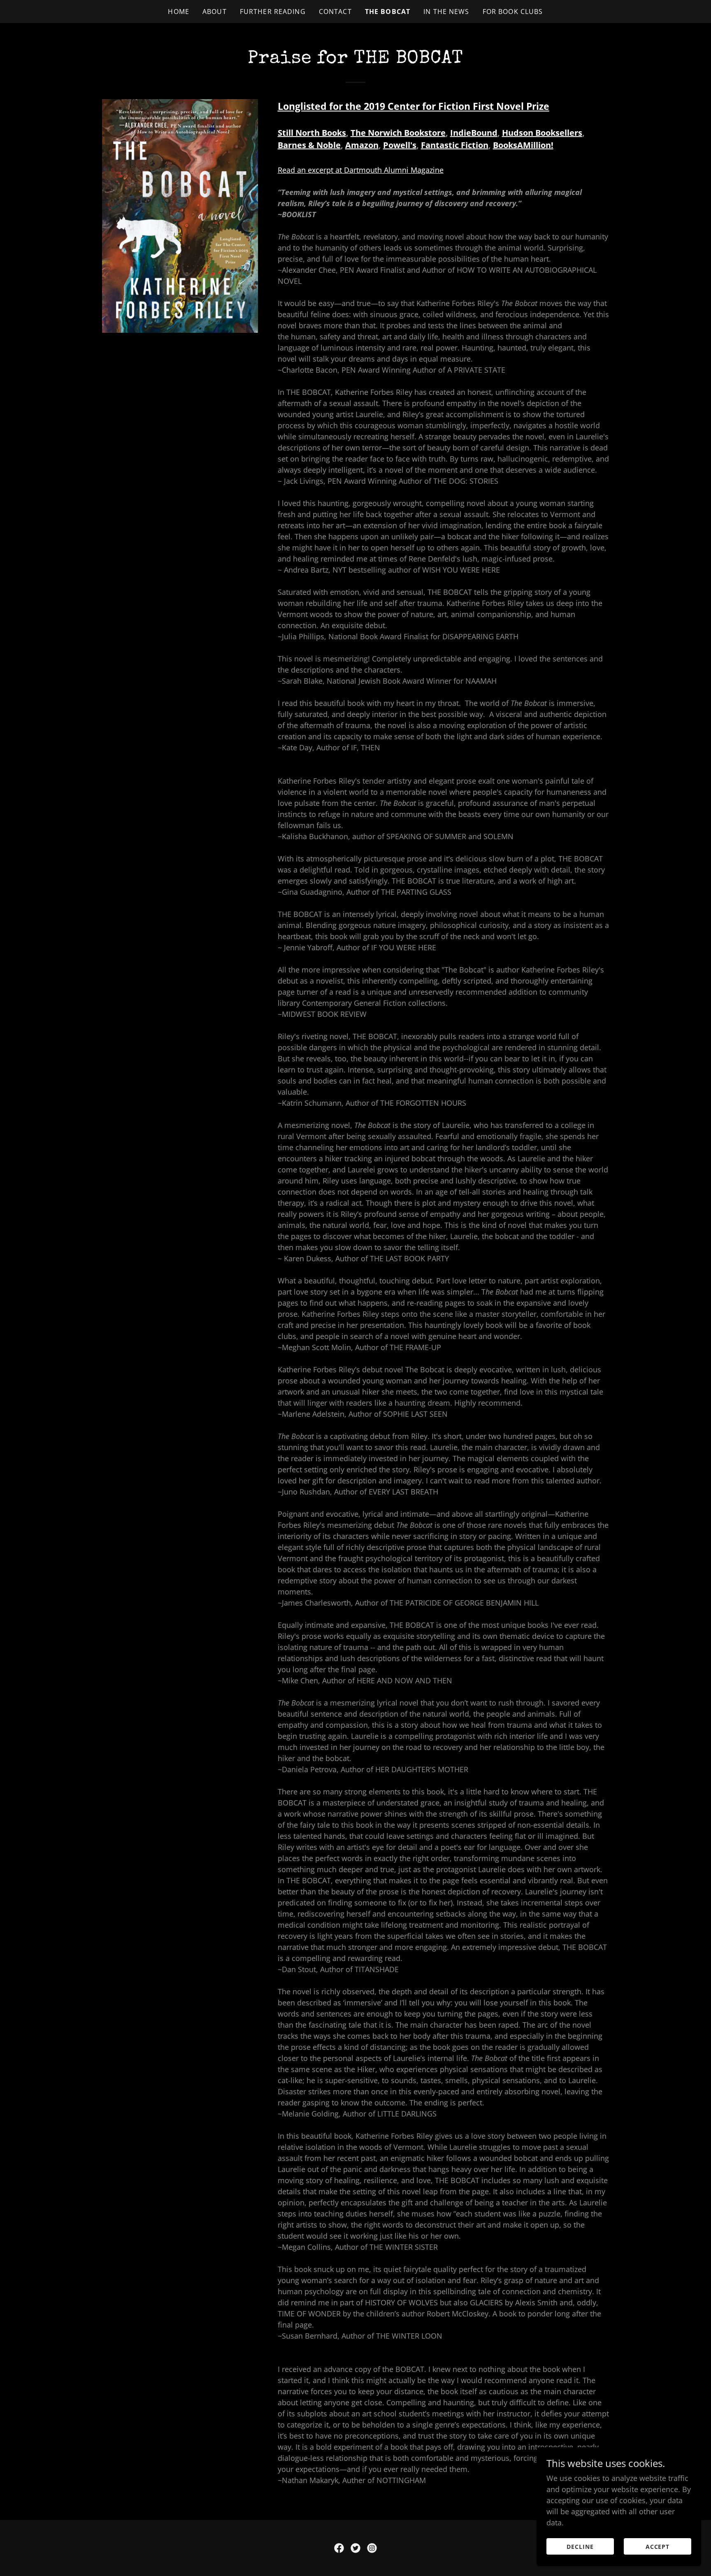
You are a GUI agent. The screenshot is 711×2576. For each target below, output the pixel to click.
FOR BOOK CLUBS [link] (513, 12)
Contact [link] (335, 12)
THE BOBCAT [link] (388, 12)
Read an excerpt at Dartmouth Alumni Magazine (361, 170)
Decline (580, 2547)
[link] (339, 2548)
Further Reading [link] (273, 12)
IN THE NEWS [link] (446, 12)
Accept (658, 2547)
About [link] (215, 12)
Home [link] (179, 12)
